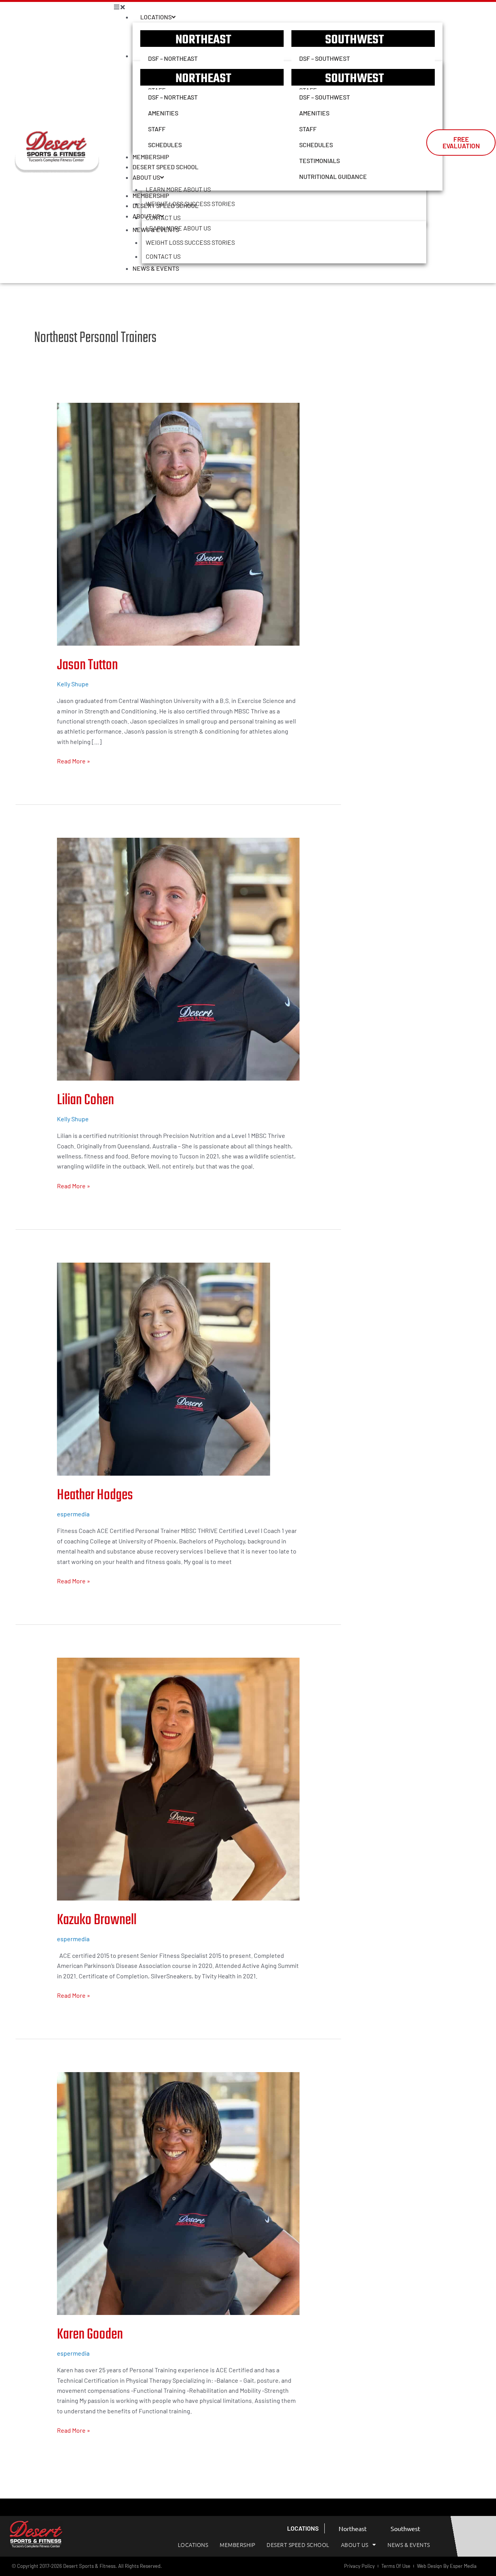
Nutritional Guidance (333, 176)
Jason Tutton (87, 665)
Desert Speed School (165, 205)
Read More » (74, 760)
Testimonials (319, 161)
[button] (270, 7)
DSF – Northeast (173, 58)
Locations (156, 17)
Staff (157, 129)
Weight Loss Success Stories (190, 242)
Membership (151, 195)
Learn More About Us (178, 228)
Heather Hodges (95, 1495)
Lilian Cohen (85, 1100)
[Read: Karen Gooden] (178, 2193)
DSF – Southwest (325, 58)
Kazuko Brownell (97, 1920)
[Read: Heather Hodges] (164, 1368)
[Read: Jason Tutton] (178, 523)
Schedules (165, 145)
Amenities (163, 113)
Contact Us (163, 256)
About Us (146, 216)
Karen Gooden (90, 2335)
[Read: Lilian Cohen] (178, 958)
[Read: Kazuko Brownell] (178, 1778)
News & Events (156, 268)
